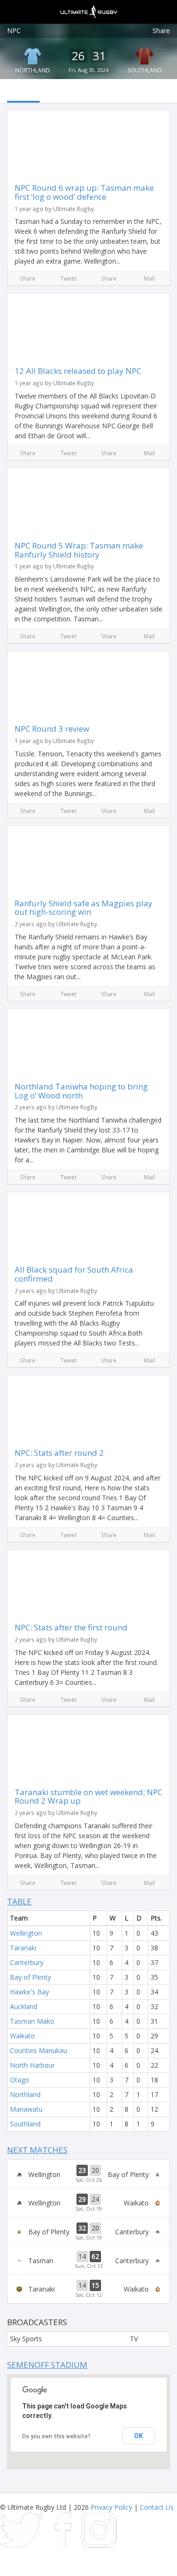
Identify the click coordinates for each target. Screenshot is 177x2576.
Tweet (68, 278)
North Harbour (32, 2065)
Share (161, 31)
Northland (33, 70)
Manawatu (26, 2109)
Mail (149, 278)
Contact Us (157, 2507)
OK (139, 2436)
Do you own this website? (56, 2436)
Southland (25, 2124)
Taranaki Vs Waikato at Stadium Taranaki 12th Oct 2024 (88, 2289)
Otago (20, 2080)
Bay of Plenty (30, 1977)
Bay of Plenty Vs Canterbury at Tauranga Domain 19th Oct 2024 (88, 2232)
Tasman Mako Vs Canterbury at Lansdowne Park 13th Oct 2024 (88, 2260)
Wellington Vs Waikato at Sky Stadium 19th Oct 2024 (88, 2203)
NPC (14, 31)
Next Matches (37, 2150)
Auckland (24, 2006)
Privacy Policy (111, 2507)
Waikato (22, 2036)
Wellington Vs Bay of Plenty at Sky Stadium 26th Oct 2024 (88, 2174)
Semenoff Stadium (47, 2365)
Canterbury (27, 1962)
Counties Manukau (38, 2050)
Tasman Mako (32, 2021)
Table (19, 1901)
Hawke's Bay (29, 1992)
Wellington (26, 1933)
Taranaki (23, 1948)
